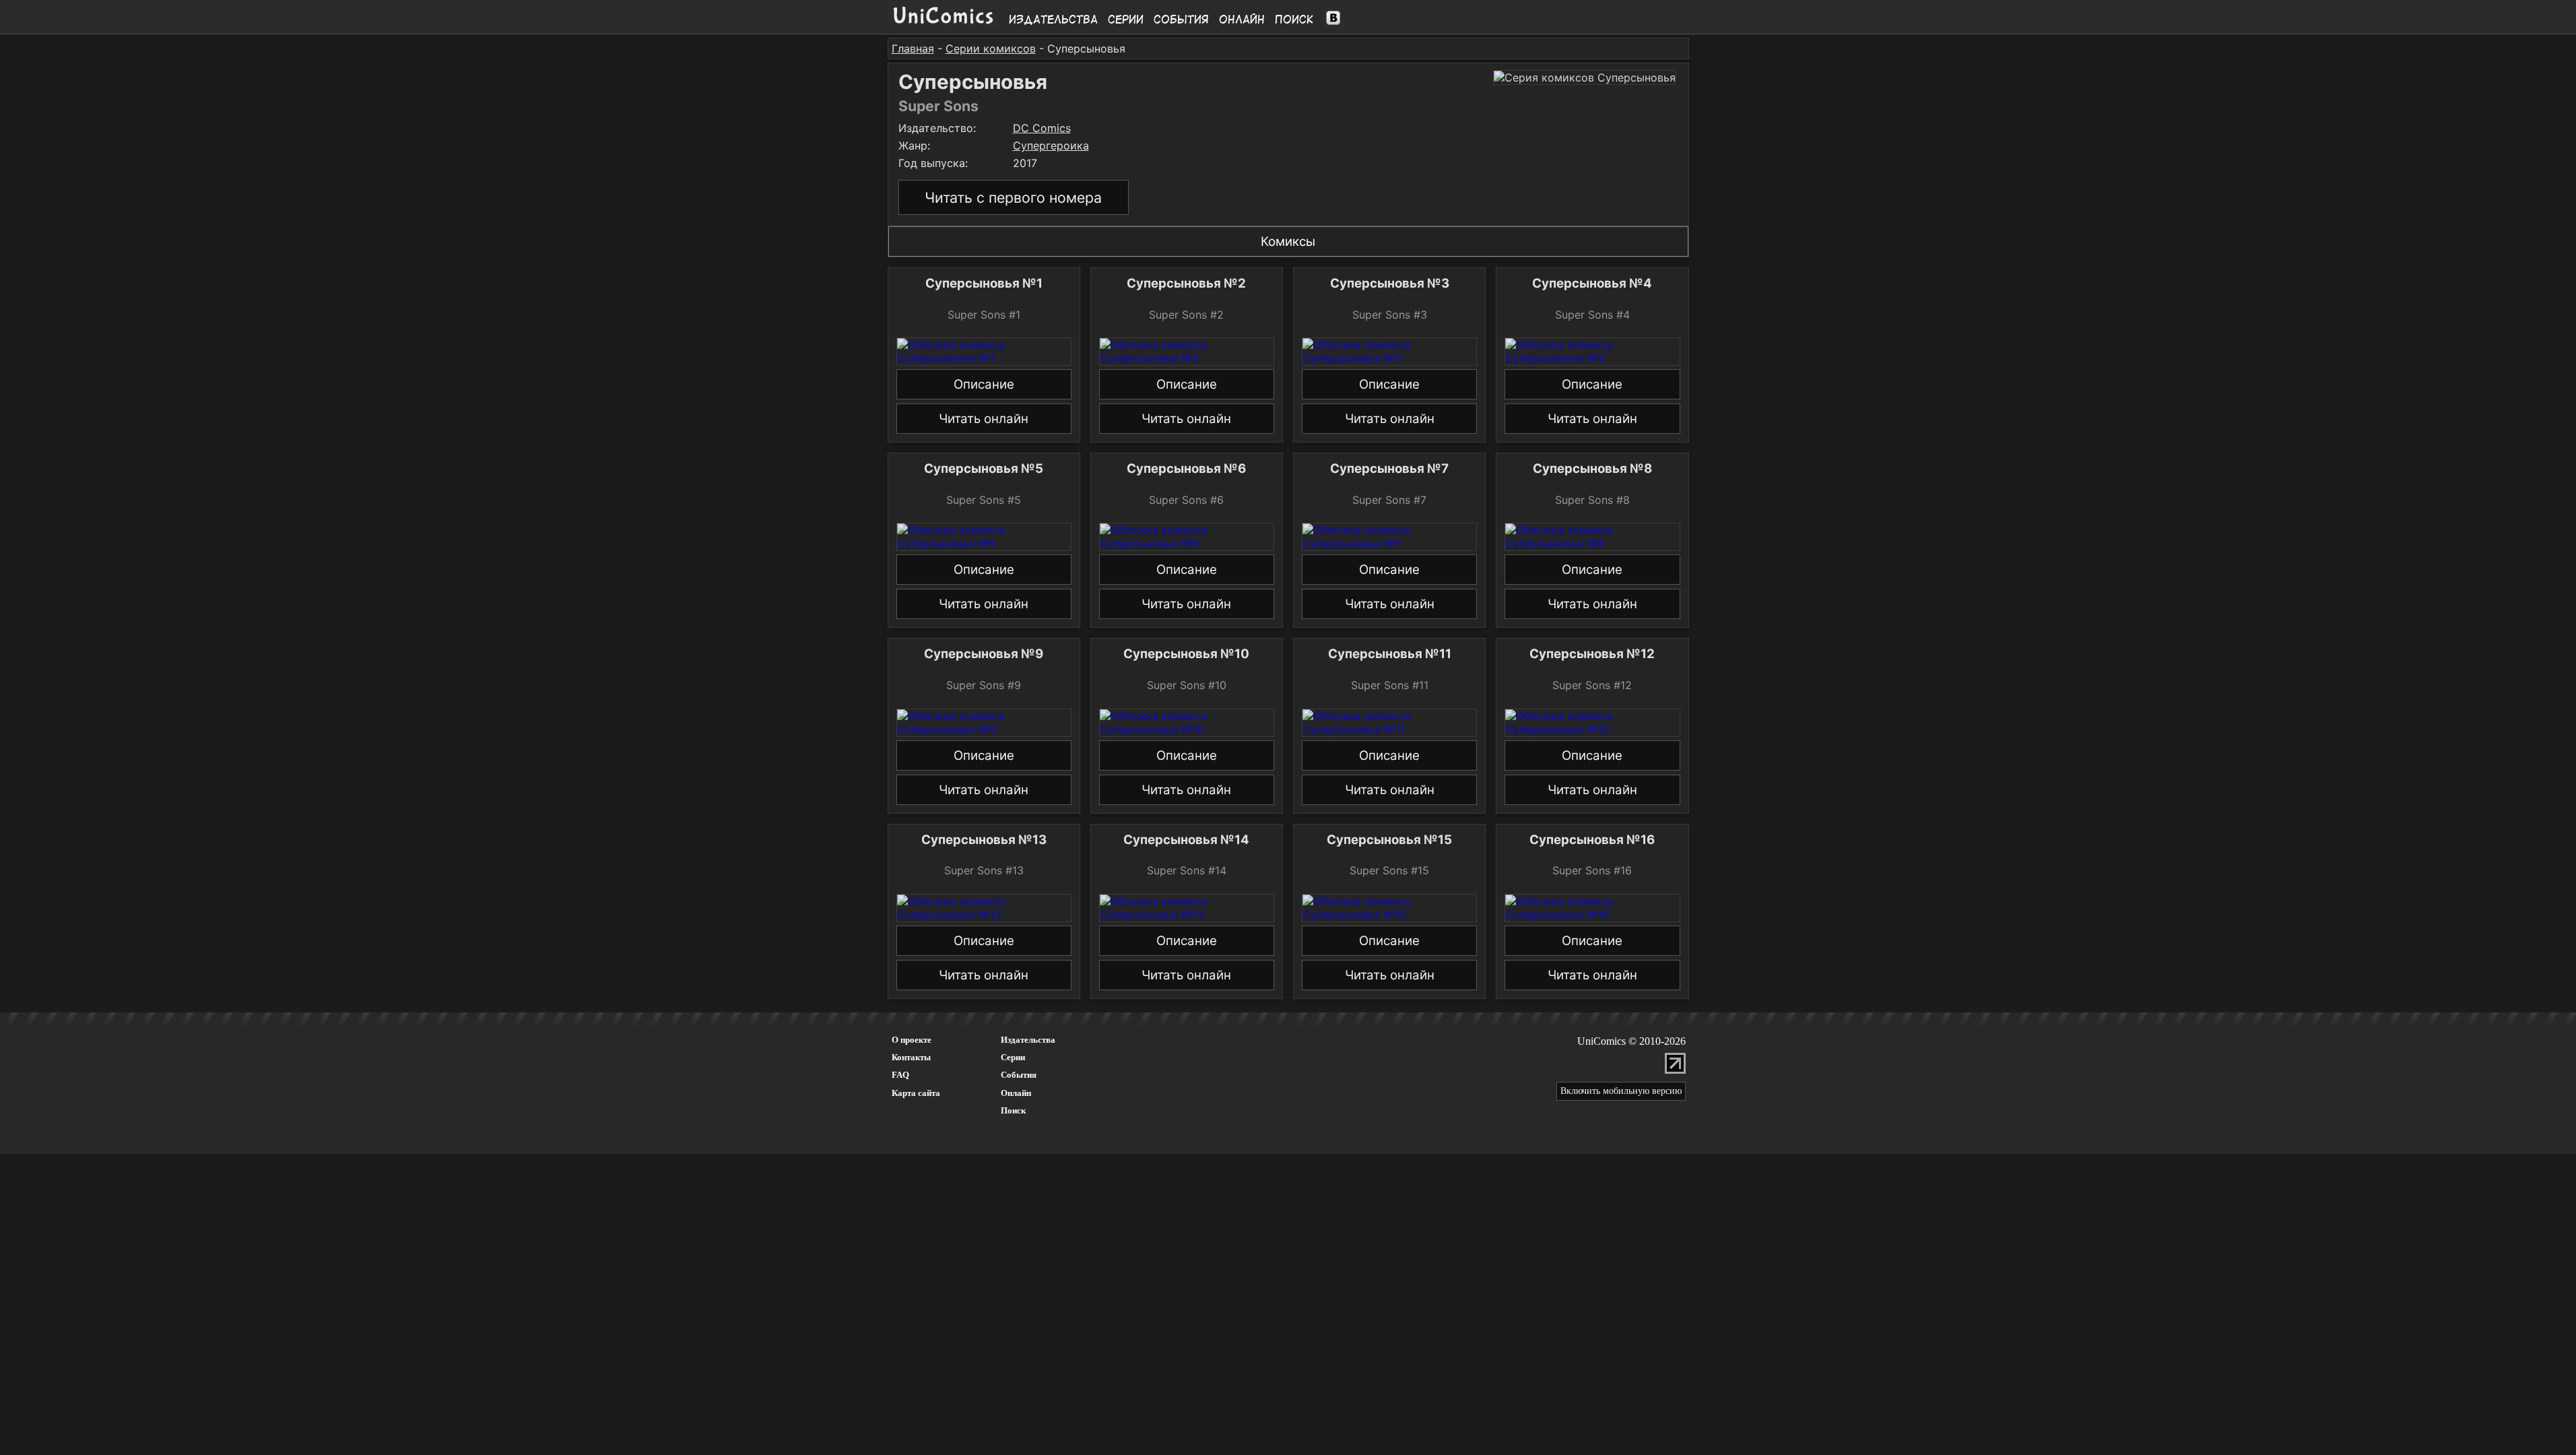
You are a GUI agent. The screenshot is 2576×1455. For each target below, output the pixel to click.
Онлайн (1242, 20)
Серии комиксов (991, 48)
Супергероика (1051, 145)
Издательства (1053, 20)
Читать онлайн (984, 419)
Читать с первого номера (1013, 197)
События (1181, 20)
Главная (913, 48)
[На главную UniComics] (943, 25)
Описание (984, 384)
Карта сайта (916, 1093)
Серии (1126, 20)
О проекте (912, 1040)
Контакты (911, 1057)
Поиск (1294, 20)
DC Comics (1042, 128)
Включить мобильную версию (1621, 1091)
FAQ (900, 1075)
